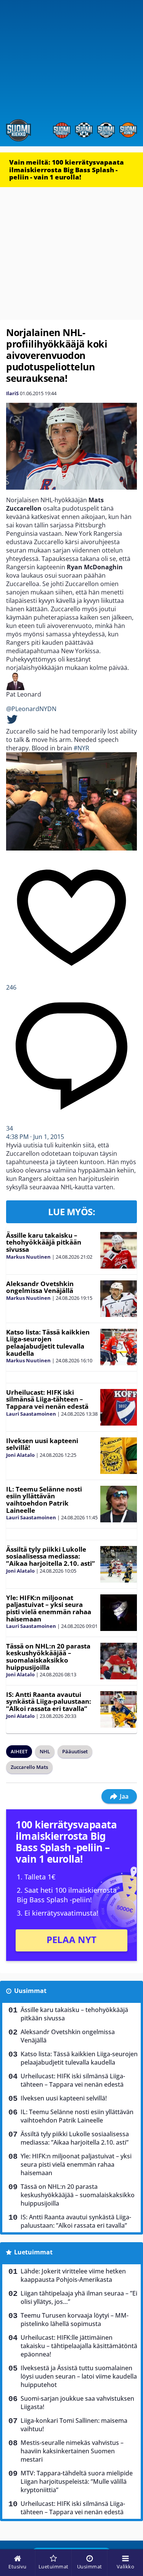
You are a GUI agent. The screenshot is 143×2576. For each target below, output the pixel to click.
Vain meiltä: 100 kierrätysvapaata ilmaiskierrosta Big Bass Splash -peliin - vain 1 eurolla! (67, 170)
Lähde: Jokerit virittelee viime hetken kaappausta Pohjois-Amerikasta (73, 2275)
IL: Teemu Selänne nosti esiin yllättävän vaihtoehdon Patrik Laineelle (44, 1500)
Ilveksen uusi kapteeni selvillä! (42, 1444)
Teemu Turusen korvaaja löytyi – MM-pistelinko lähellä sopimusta (75, 2320)
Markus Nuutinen (28, 1257)
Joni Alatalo (20, 1455)
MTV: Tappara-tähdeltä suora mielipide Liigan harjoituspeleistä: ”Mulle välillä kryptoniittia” (77, 2481)
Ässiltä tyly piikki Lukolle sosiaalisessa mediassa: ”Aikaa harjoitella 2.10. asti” (51, 1556)
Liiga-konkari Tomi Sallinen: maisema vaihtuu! (74, 2425)
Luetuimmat (33, 2252)
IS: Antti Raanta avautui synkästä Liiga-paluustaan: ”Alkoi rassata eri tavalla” (49, 1701)
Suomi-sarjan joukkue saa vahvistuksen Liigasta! (77, 2403)
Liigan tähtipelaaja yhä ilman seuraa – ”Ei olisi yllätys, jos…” (79, 2297)
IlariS (12, 393)
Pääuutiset (75, 1751)
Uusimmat (30, 1991)
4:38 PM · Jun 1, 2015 (35, 1137)
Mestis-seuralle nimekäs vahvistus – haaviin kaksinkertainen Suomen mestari (72, 2451)
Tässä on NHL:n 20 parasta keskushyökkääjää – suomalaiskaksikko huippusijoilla (48, 1657)
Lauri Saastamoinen (31, 1414)
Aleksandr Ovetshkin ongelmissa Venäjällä (40, 1287)
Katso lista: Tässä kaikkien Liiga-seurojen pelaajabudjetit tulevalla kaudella (48, 1343)
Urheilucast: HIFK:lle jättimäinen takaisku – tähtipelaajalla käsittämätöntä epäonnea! (79, 2346)
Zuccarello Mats (29, 1767)
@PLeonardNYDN (31, 709)
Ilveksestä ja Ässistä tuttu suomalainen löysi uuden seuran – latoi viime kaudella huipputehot (79, 2376)
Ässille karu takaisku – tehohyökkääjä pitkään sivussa (44, 1242)
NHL (45, 1751)
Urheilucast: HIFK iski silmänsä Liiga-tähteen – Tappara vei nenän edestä (47, 1399)
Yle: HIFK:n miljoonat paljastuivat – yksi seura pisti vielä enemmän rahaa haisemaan (49, 1608)
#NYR (81, 748)
